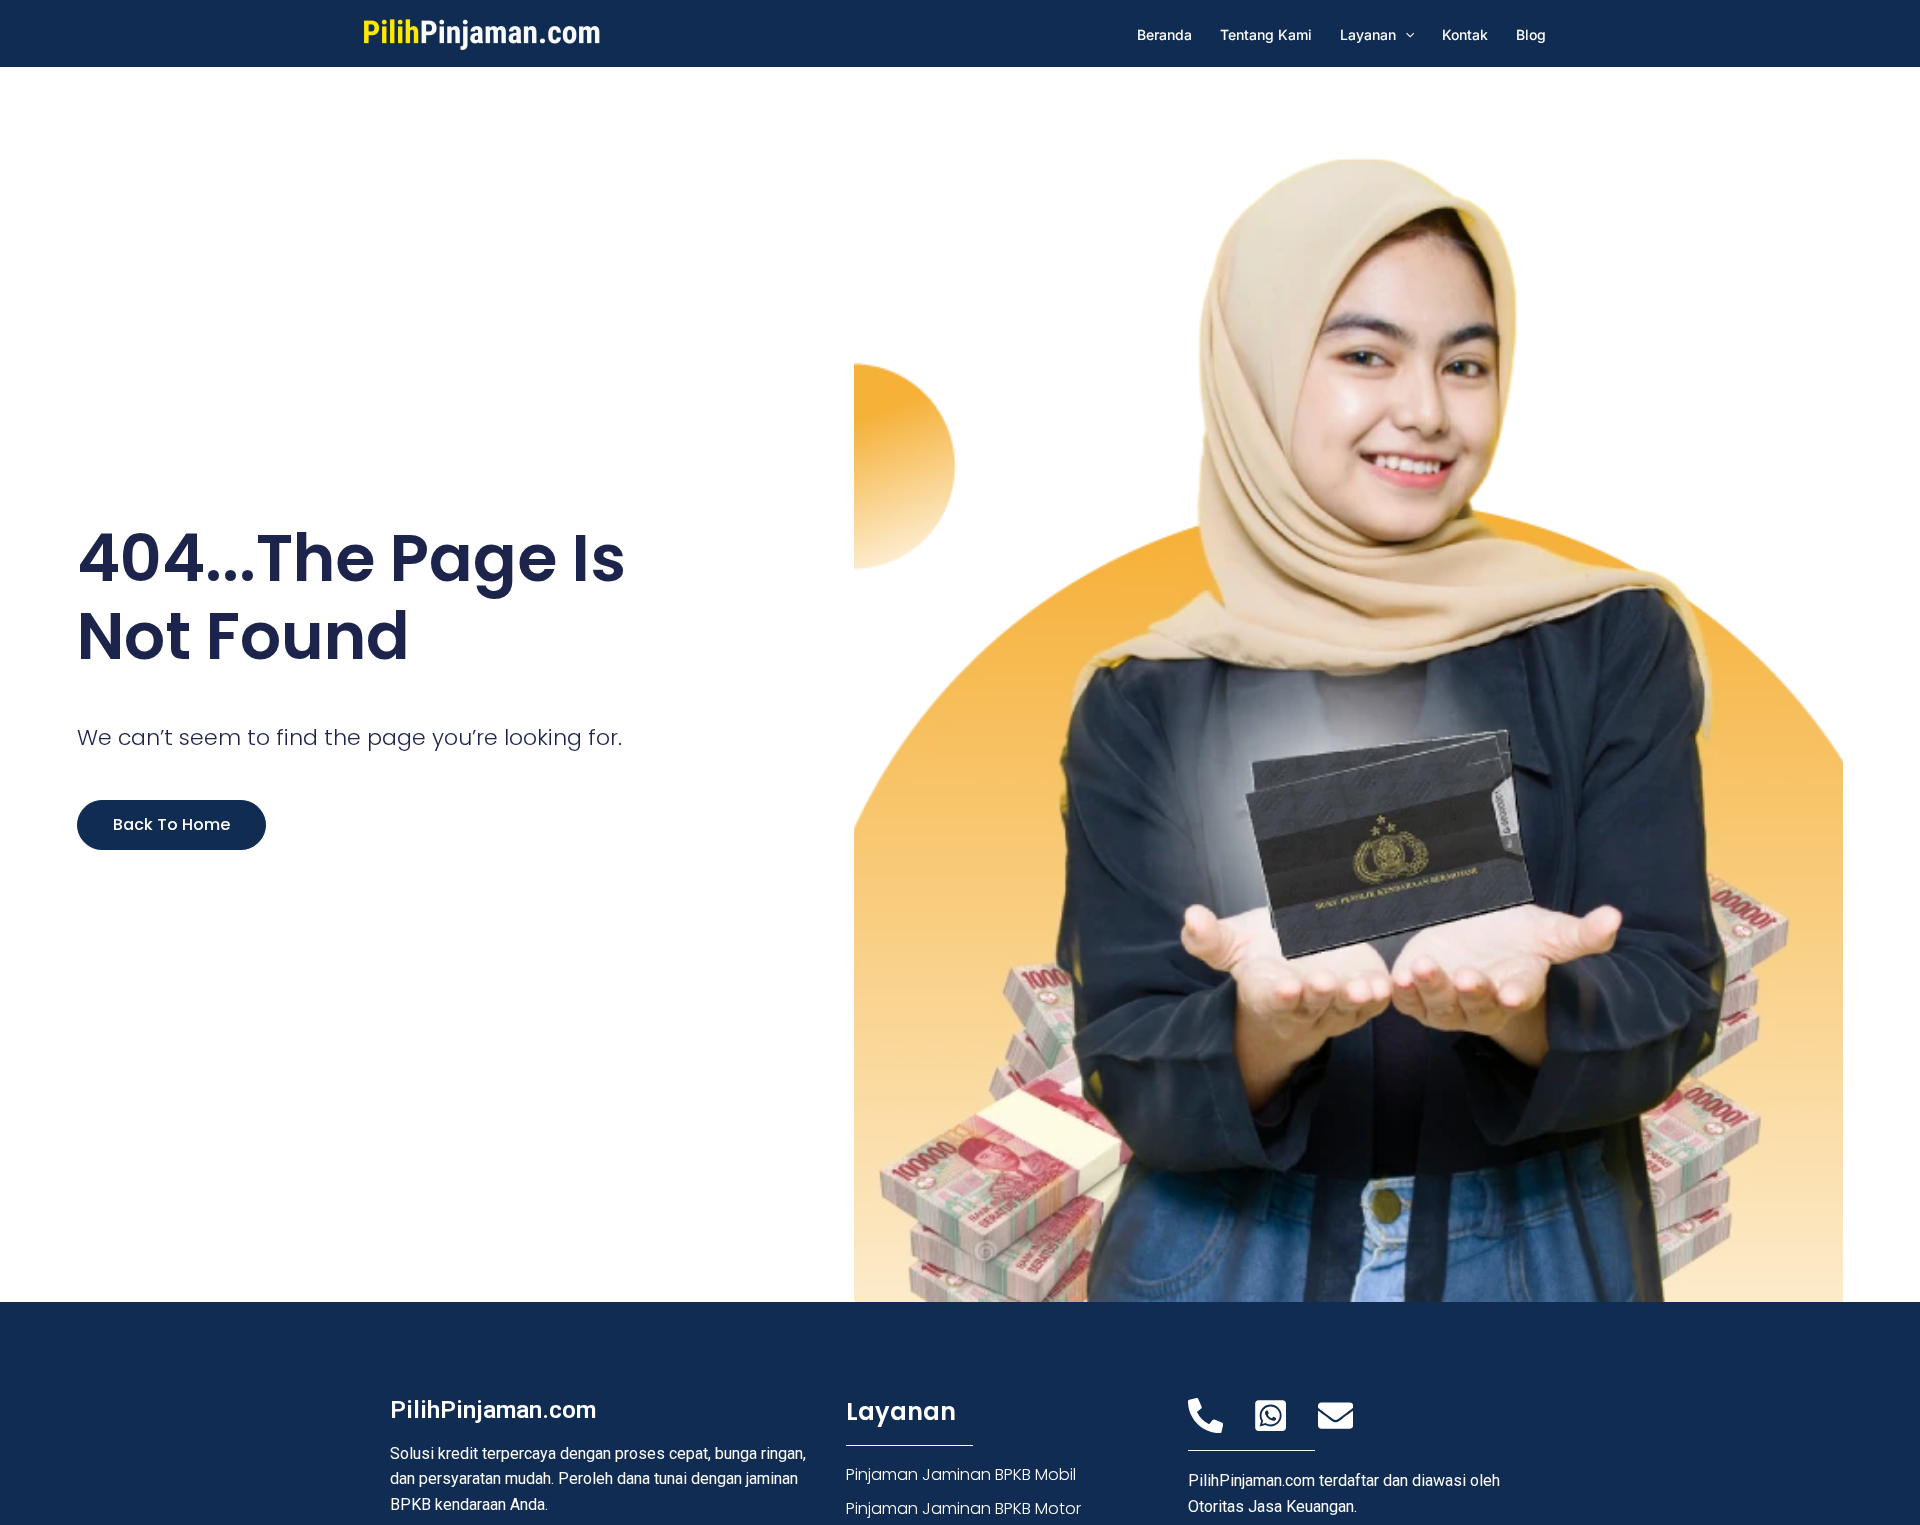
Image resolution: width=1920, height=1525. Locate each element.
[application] (1405, 34)
